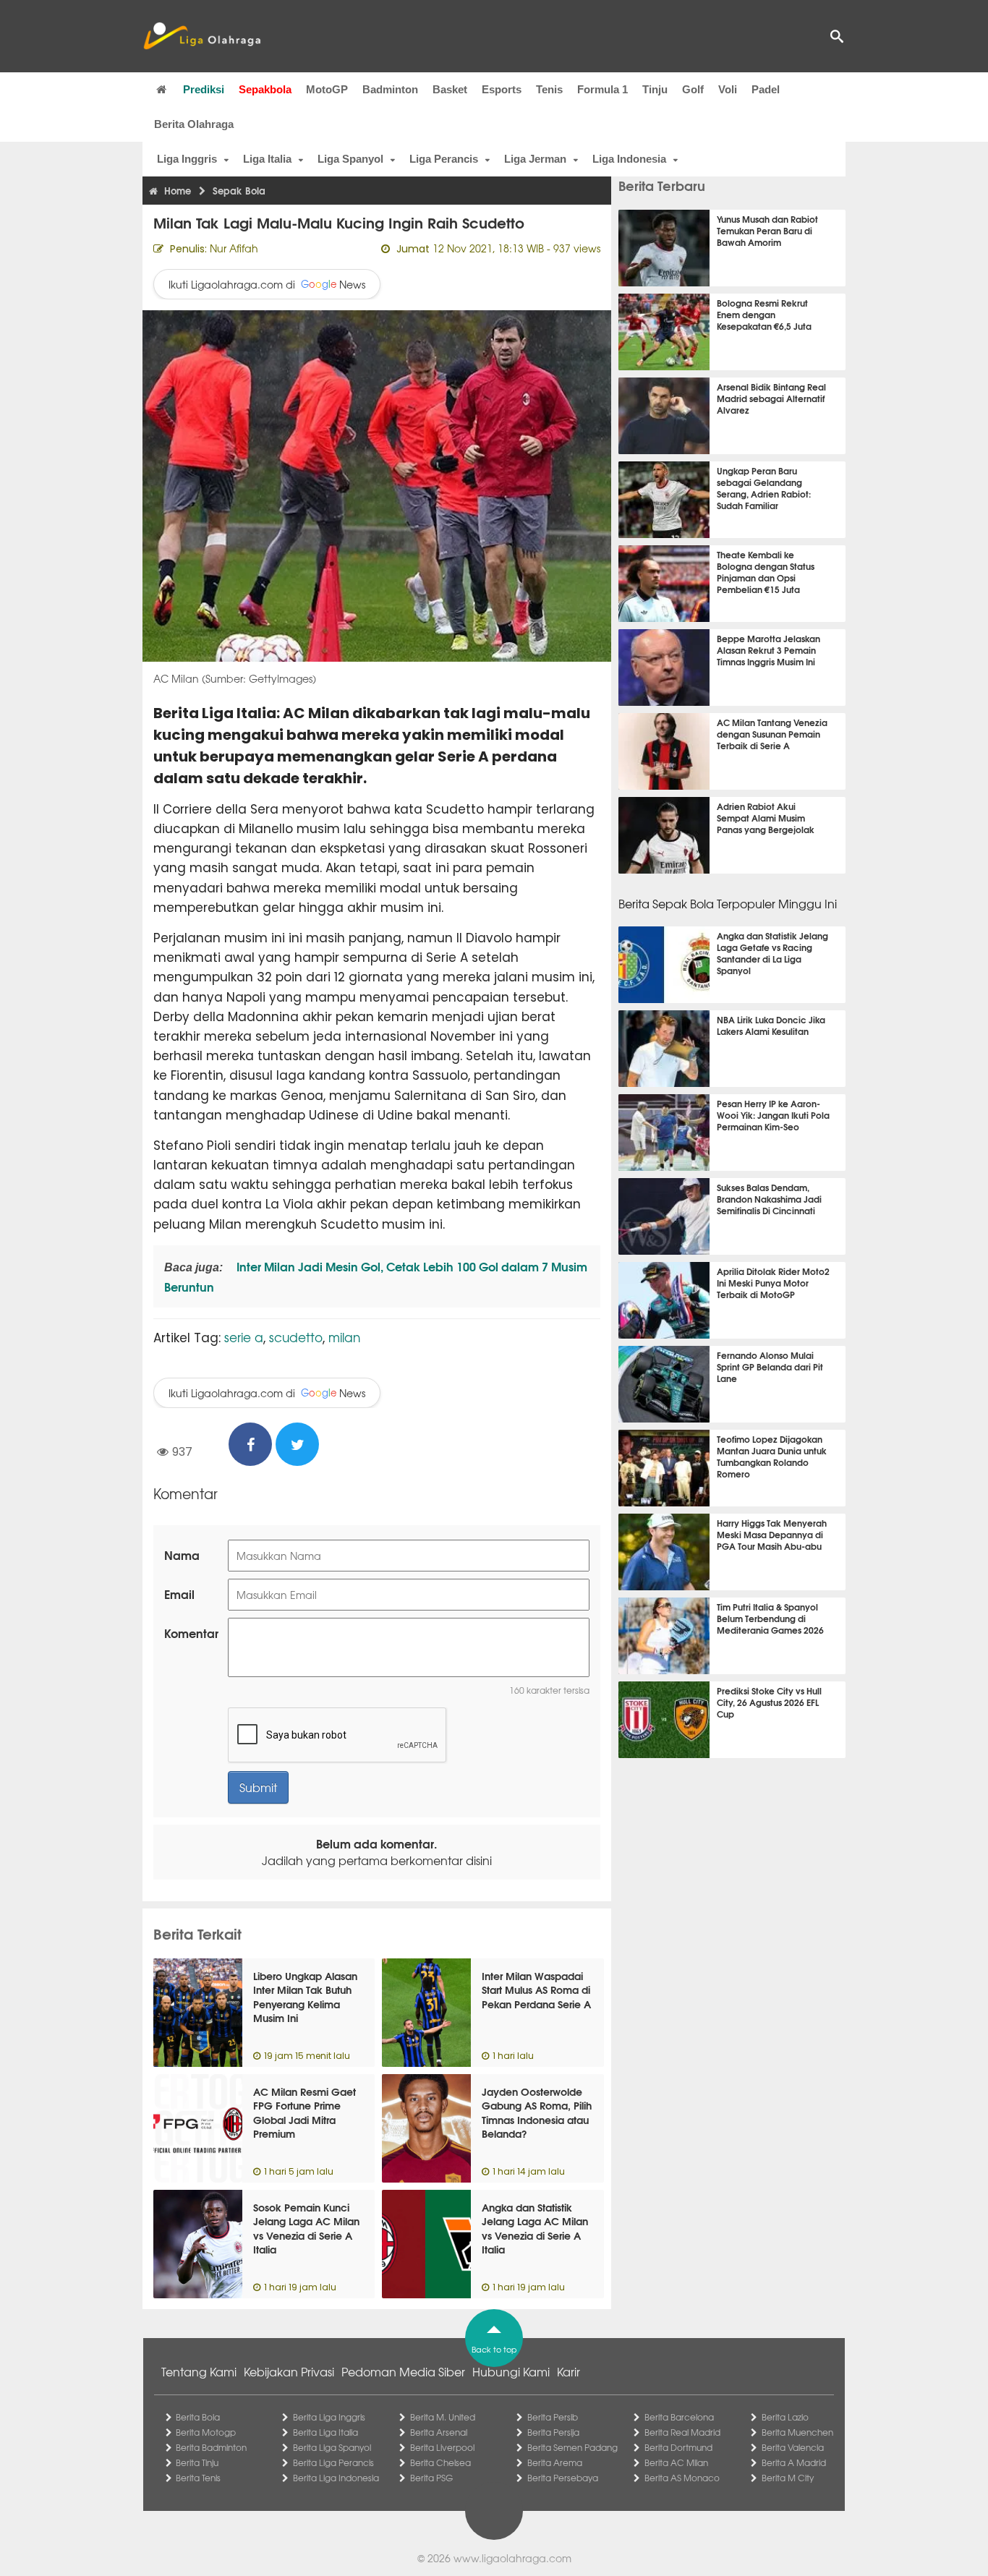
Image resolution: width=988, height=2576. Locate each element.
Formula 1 (602, 89)
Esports (502, 89)
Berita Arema (555, 2462)
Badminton (390, 89)
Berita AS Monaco (682, 2478)
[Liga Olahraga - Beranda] (202, 36)
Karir (568, 2371)
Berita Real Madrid (682, 2432)
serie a (244, 1337)
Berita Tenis (198, 2478)
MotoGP (327, 89)
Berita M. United (443, 2417)
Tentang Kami (199, 2371)
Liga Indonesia (629, 159)
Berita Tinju (197, 2462)
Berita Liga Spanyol (332, 2447)
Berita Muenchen (797, 2432)
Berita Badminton (211, 2447)
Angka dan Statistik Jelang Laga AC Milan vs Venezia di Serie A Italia (535, 2229)
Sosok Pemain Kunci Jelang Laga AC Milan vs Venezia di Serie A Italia (306, 2229)
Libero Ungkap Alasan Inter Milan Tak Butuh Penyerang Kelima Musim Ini (305, 1997)
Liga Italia (267, 159)
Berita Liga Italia (325, 2432)
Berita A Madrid (794, 2462)
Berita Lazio (785, 2417)
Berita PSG (431, 2478)
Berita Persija (553, 2432)
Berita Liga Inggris (329, 2417)
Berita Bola (198, 2417)
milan (344, 1337)
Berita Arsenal (439, 2432)
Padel (766, 89)
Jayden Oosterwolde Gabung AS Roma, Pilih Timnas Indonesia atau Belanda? (537, 2113)
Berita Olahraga (194, 124)
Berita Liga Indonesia (336, 2478)
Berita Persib (553, 2417)
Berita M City (788, 2478)
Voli (728, 89)
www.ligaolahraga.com (512, 2558)
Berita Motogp (206, 2432)
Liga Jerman (535, 159)
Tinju (655, 89)
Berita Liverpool (442, 2447)
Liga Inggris (187, 159)
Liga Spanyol (350, 159)
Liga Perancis (444, 159)
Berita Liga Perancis (333, 2462)
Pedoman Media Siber (403, 2371)
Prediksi (204, 89)
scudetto (296, 1337)
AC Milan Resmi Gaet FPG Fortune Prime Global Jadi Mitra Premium (305, 2113)
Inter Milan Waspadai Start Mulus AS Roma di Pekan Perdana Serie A (536, 1990)
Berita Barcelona (679, 2417)
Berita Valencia (793, 2447)
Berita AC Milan (676, 2462)
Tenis (549, 89)
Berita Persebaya (563, 2478)
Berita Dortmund (678, 2447)
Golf (693, 89)
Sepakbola (265, 89)
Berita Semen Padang (572, 2447)
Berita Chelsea (440, 2462)
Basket (450, 89)
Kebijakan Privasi (289, 2371)
